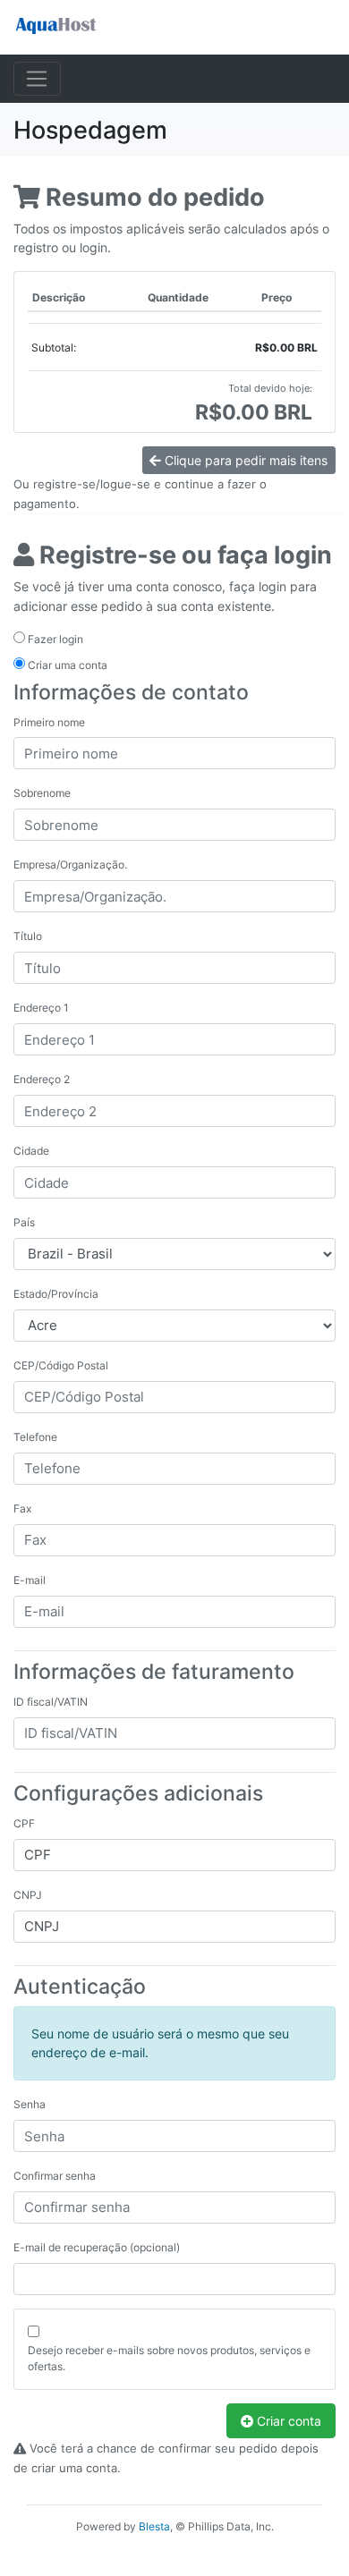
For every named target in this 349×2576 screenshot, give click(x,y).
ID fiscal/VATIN (51, 1702)
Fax (22, 1508)
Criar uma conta (66, 665)
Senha (30, 2104)
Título (28, 936)
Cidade (31, 1151)
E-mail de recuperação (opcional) (97, 2247)
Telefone (35, 1437)
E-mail (30, 1580)
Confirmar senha (55, 2176)
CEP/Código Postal (61, 1365)
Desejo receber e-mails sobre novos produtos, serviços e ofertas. (169, 2358)
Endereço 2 (42, 1079)
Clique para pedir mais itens (244, 460)
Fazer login (54, 639)
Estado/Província (56, 1294)
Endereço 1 (41, 1008)
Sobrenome (42, 793)
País (24, 1222)
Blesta (154, 2526)
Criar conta (287, 2421)
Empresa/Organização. (70, 864)
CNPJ (28, 1895)
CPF (24, 1823)
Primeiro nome (49, 722)
